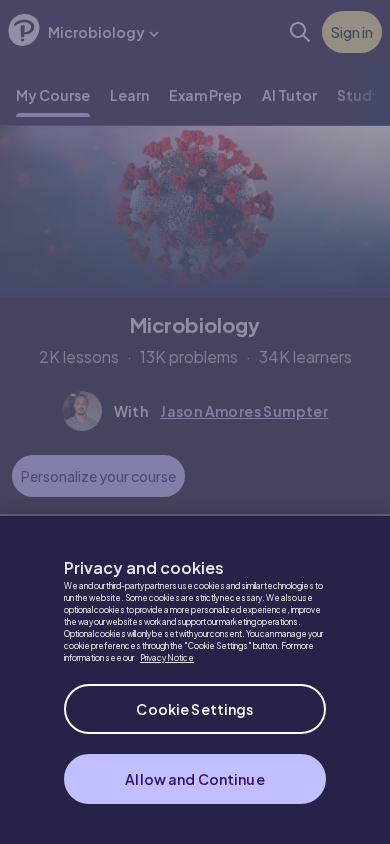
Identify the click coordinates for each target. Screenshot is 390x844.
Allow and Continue (195, 779)
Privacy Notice (167, 658)
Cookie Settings (194, 709)
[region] (195, 679)
